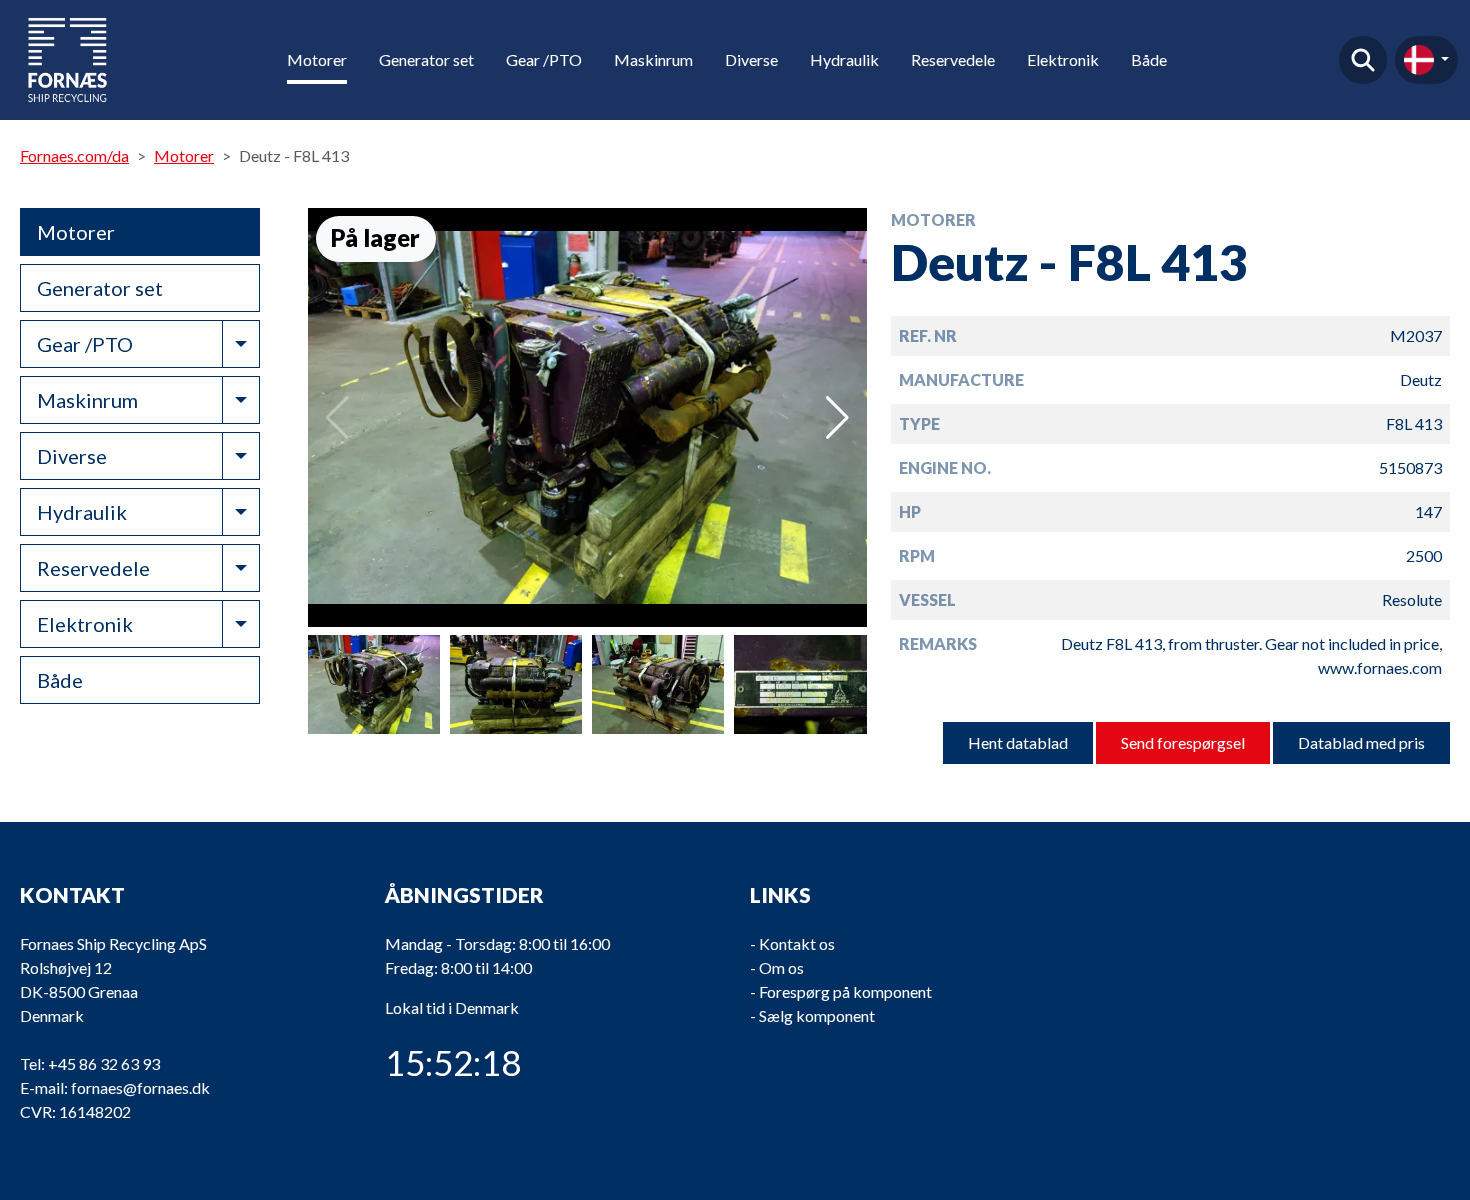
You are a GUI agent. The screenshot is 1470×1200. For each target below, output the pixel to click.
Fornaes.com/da (74, 155)
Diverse (751, 59)
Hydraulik (844, 59)
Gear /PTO (544, 59)
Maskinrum (653, 59)
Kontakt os (797, 943)
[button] (837, 418)
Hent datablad (1018, 742)
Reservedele (953, 59)
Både (1149, 59)
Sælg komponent (817, 1015)
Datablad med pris (1361, 742)
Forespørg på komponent (845, 991)
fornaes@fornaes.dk (140, 1087)
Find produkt (1363, 60)
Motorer (317, 59)
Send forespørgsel (1183, 742)
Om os (781, 967)
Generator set (426, 59)
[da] (1426, 60)
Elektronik (1063, 59)
